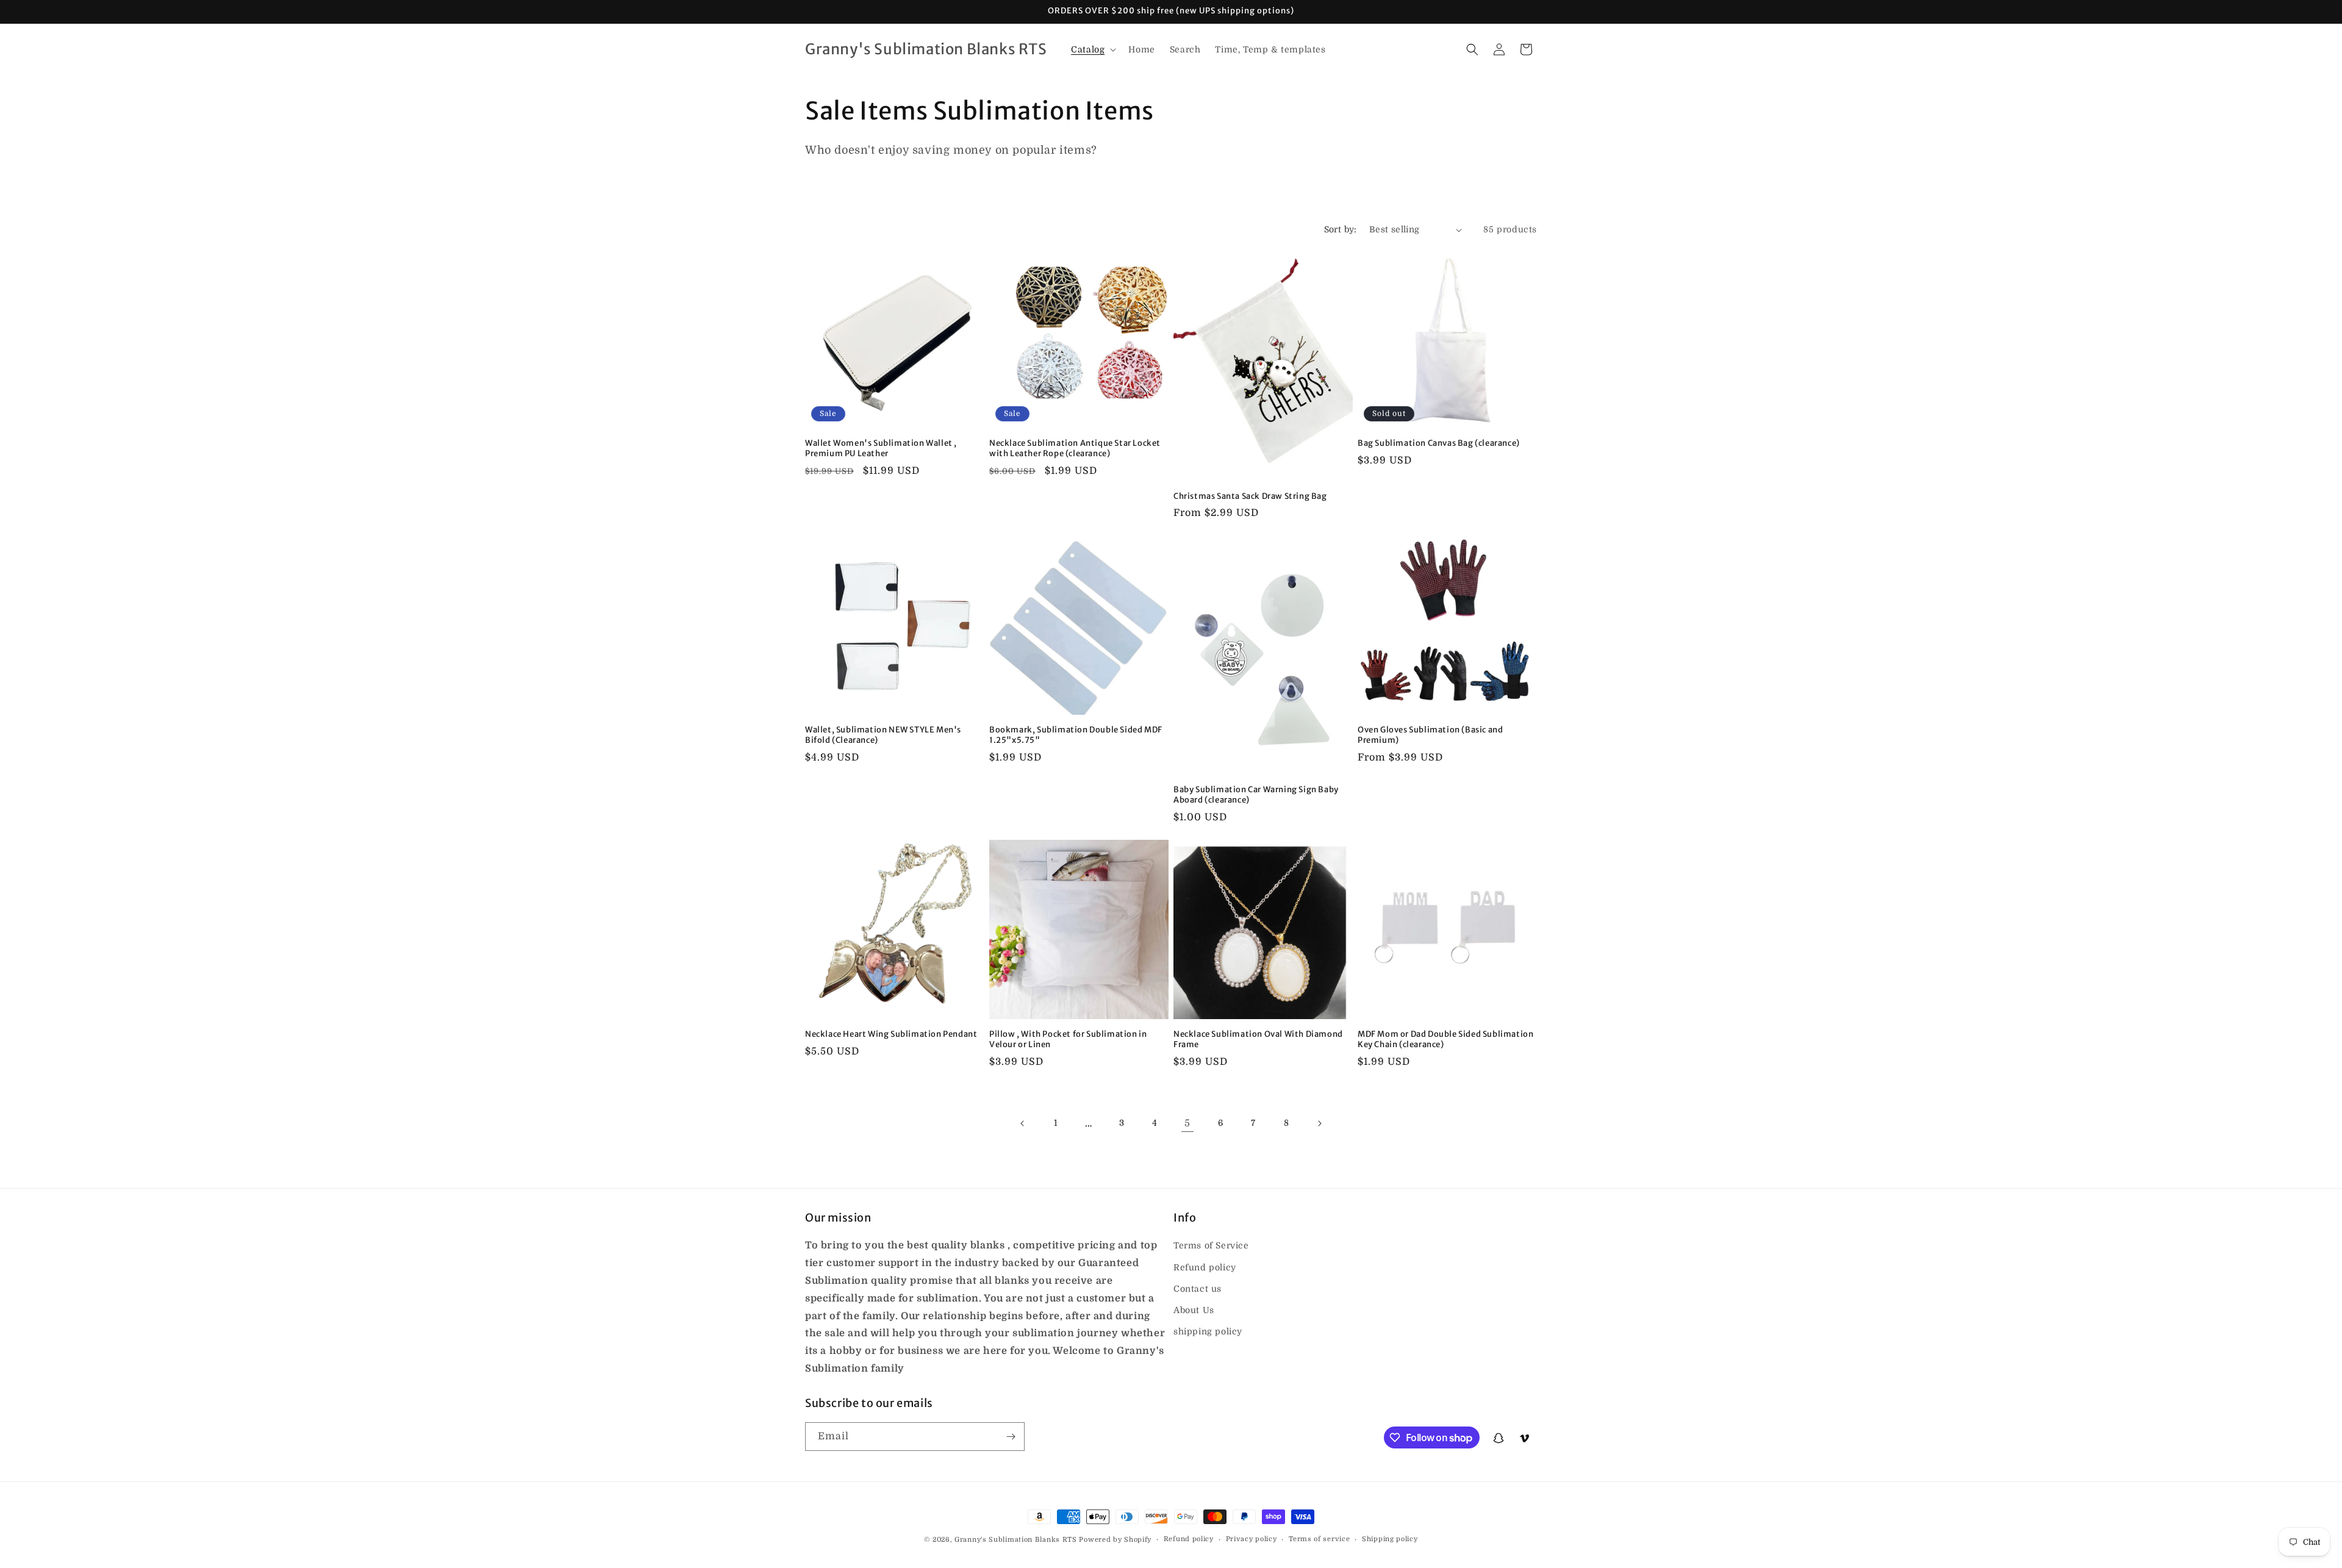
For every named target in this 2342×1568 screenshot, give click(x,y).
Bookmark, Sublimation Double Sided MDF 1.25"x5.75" (1076, 735)
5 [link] (1187, 1123)
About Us (1194, 1310)
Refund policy (1205, 1267)
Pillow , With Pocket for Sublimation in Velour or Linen (1068, 1040)
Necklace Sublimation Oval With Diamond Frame (1258, 1040)
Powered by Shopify (1115, 1540)
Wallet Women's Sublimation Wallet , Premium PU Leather (881, 449)
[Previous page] (1023, 1123)
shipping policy (1208, 1331)
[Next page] (1319, 1123)
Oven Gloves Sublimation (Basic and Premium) (1430, 735)
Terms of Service (1211, 1246)
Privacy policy (1252, 1539)
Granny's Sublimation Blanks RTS (1016, 1540)
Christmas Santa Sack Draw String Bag (1250, 496)
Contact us (1198, 1289)
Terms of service (1319, 1539)
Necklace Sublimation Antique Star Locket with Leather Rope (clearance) (1075, 449)
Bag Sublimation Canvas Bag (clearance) (1439, 443)
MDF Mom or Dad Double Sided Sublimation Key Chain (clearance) (1445, 1040)
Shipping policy (1390, 1539)
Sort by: (1341, 229)
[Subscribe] (1011, 1437)
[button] (1092, 49)
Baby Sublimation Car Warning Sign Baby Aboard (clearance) (1256, 795)
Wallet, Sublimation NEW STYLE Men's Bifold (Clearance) (883, 735)
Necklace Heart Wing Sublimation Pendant (891, 1034)
